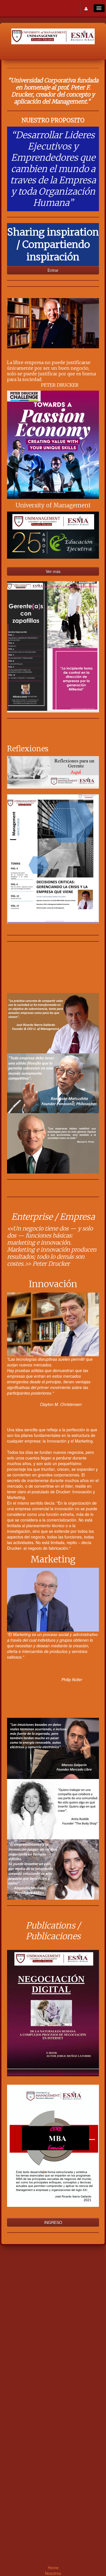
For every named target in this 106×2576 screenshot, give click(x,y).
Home (53, 2568)
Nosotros (53, 2573)
